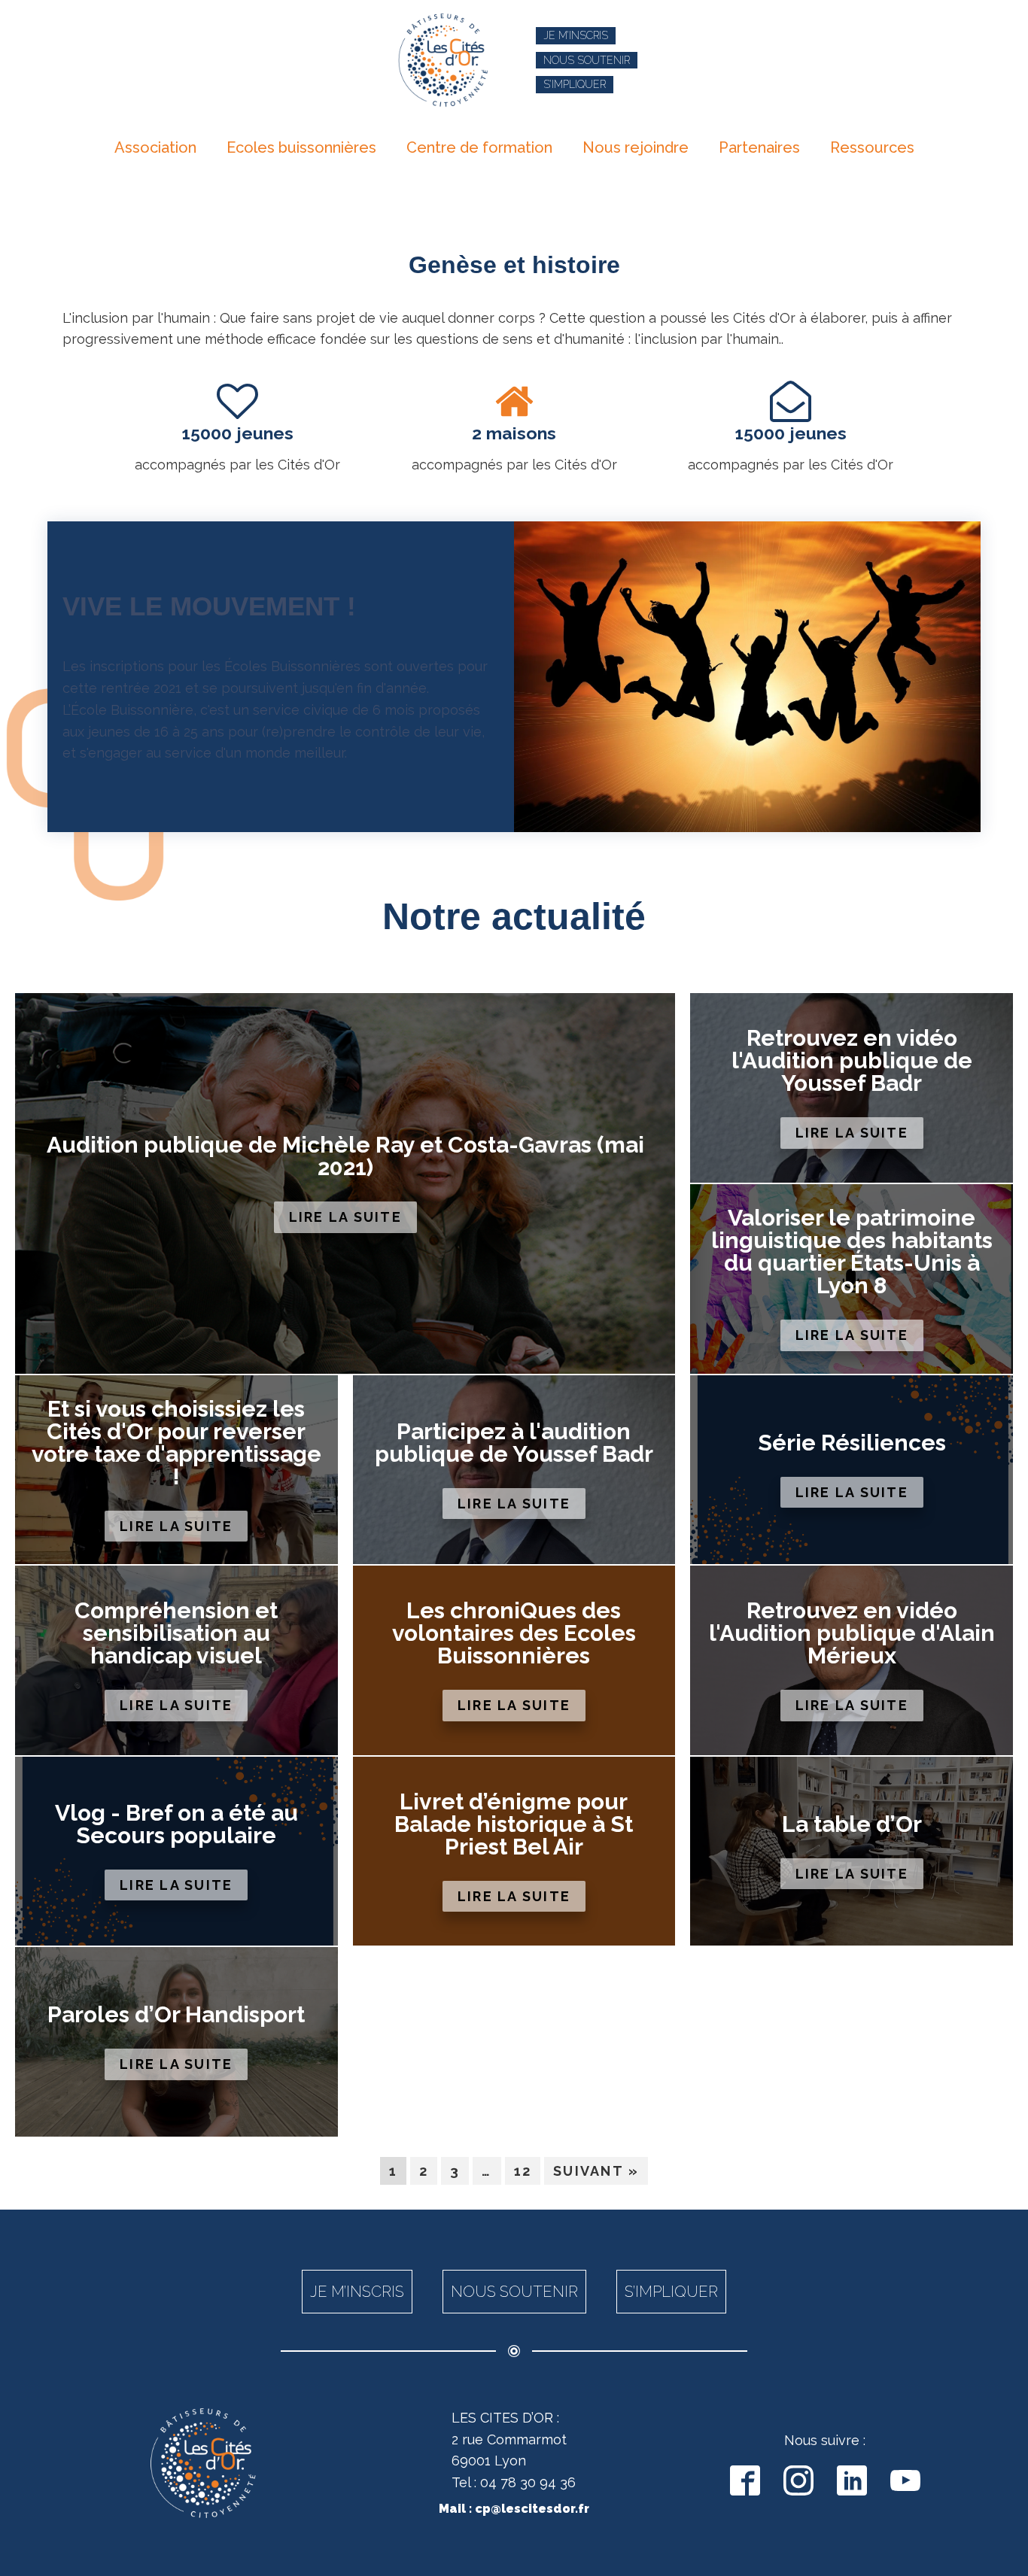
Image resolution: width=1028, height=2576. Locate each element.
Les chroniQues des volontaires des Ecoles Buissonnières (514, 1633)
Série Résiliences (852, 1443)
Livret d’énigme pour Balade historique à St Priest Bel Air (514, 1824)
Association (155, 147)
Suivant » (596, 2171)
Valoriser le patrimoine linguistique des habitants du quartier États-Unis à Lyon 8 (852, 1252)
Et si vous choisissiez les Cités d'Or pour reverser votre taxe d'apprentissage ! (176, 1443)
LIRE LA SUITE (345, 1217)
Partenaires (759, 147)
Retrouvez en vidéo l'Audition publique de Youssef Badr (852, 1061)
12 (523, 2171)
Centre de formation (479, 147)
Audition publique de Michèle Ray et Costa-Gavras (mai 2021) (345, 1156)
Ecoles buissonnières (301, 147)
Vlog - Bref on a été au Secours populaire (176, 1824)
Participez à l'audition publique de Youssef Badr (514, 1443)
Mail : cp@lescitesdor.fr (514, 2509)
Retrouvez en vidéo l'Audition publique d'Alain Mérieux (852, 1633)
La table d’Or (852, 1824)
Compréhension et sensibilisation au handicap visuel (176, 1633)
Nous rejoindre (636, 147)
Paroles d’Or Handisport (176, 2015)
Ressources (872, 147)
